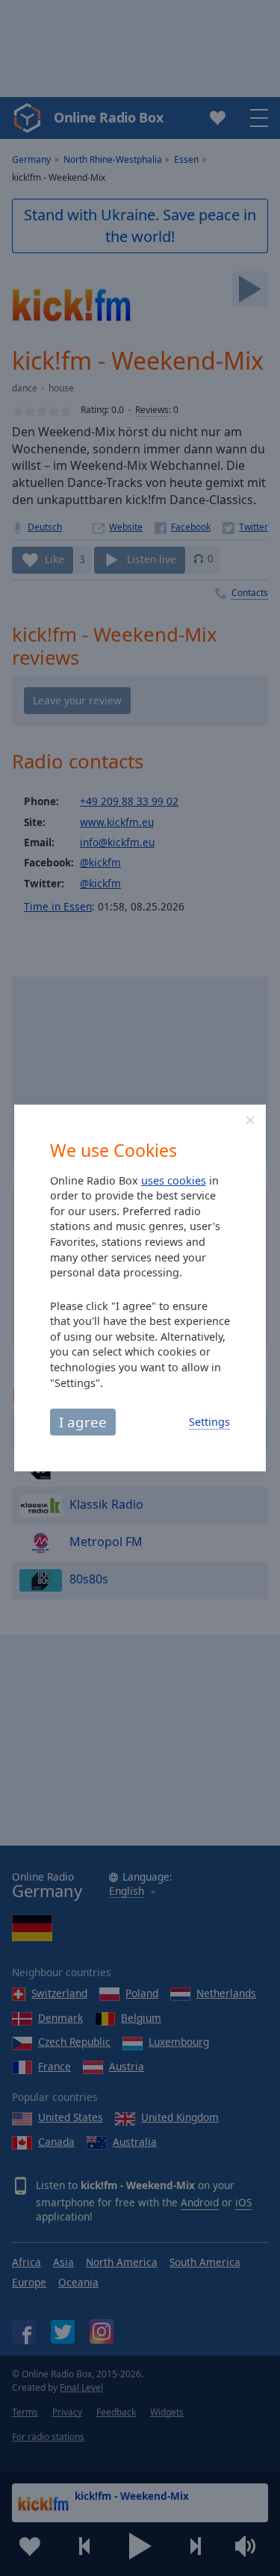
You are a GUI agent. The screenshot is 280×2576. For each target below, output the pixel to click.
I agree (83, 1422)
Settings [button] (209, 1422)
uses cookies (174, 1180)
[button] (250, 1120)
